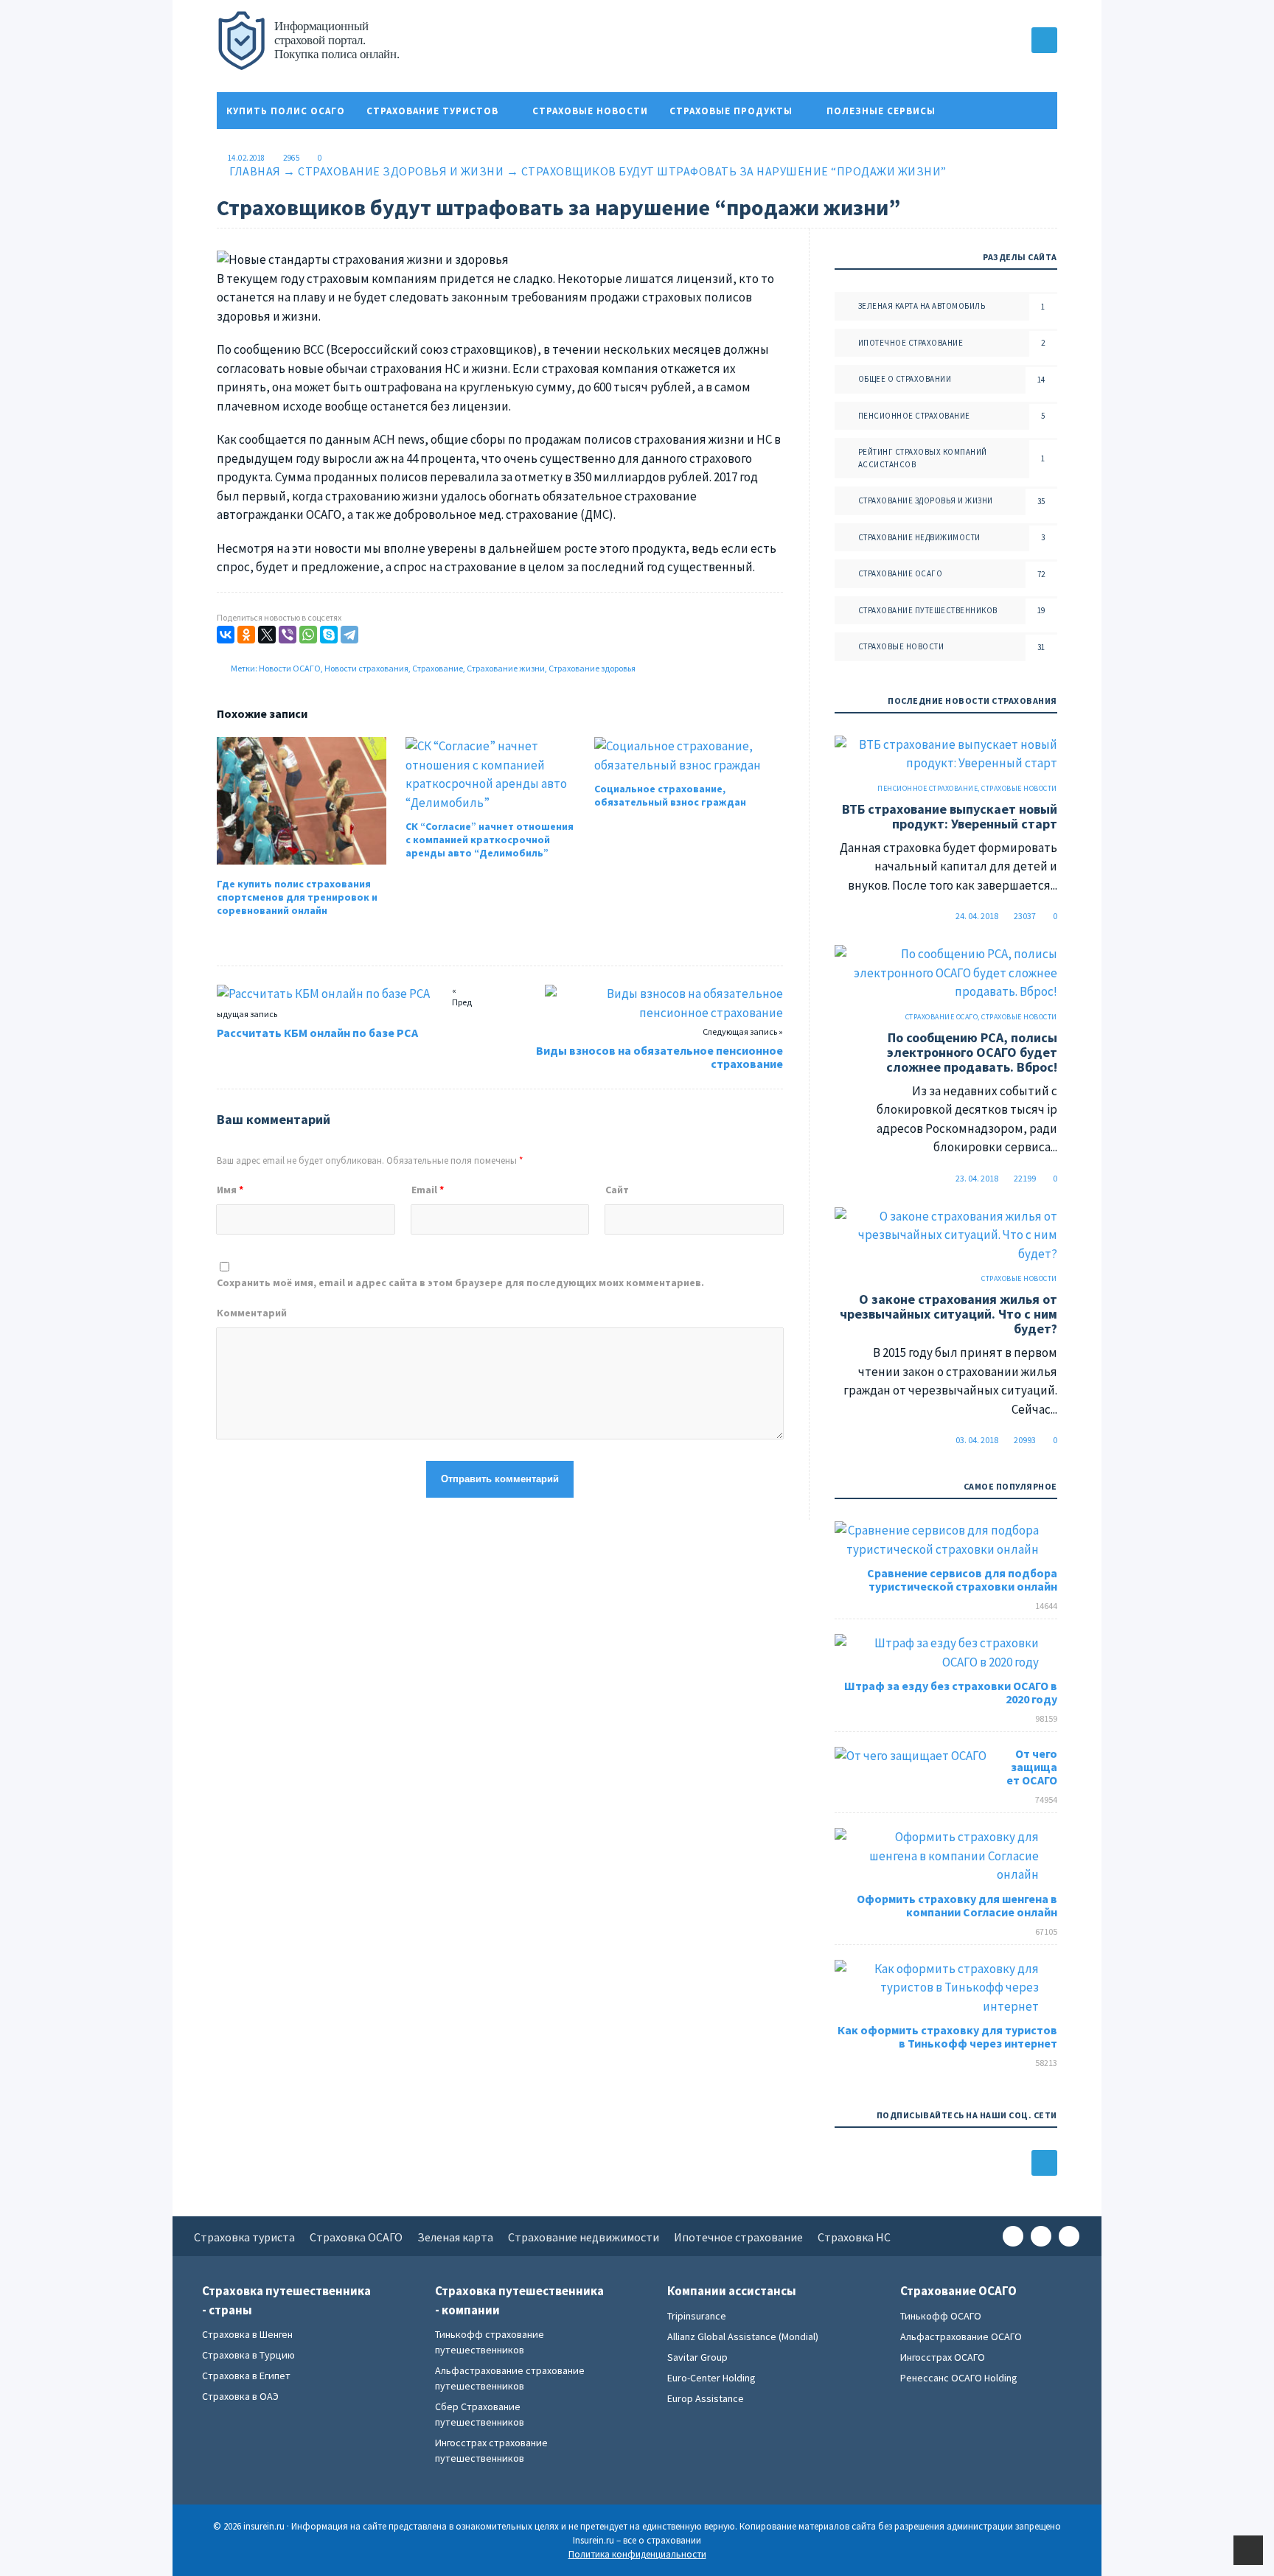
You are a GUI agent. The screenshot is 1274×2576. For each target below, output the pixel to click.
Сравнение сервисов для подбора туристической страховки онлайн (962, 1580)
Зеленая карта (455, 2237)
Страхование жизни (506, 668)
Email (428, 1190)
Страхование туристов (432, 111)
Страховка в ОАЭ (240, 2396)
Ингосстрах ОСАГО (943, 2357)
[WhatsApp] (308, 635)
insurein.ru (327, 48)
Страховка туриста (244, 2237)
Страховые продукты (731, 111)
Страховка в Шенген (247, 2334)
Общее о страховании (905, 379)
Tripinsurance (697, 2316)
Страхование (438, 668)
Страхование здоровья (592, 668)
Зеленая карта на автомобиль (922, 306)
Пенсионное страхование (914, 416)
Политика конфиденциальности (322, 148)
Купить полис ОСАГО (286, 111)
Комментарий (252, 1313)
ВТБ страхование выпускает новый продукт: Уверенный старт (950, 816)
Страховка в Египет (246, 2376)
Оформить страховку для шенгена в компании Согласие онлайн (957, 1905)
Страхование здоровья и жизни (401, 171)
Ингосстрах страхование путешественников (491, 2450)
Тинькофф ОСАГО (941, 2316)
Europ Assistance (706, 2398)
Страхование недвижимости (919, 537)
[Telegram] (349, 635)
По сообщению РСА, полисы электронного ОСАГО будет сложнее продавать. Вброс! (972, 1052)
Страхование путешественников (928, 610)
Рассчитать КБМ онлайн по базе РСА (317, 1033)
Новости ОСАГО (290, 668)
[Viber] (288, 635)
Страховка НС (854, 2237)
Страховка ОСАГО (356, 2237)
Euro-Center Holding (711, 2378)
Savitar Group (697, 2357)
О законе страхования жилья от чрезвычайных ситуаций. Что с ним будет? (948, 1314)
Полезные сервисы (881, 111)
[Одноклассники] (246, 635)
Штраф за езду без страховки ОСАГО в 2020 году (951, 1692)
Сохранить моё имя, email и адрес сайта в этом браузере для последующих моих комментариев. (460, 1282)
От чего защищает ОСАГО (1032, 1767)
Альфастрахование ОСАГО (961, 2336)
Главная (255, 171)
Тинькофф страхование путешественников (490, 2342)
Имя (230, 1190)
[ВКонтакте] (226, 635)
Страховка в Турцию (248, 2355)
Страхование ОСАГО (901, 573)
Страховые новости (590, 111)
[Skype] (329, 635)
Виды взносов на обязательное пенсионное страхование (659, 1057)
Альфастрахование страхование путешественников (510, 2378)
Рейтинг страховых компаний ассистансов (923, 458)
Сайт (617, 1190)
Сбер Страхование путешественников (480, 2414)
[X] (267, 635)
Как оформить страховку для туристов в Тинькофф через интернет (947, 2036)
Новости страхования (366, 668)
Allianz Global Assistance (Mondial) (743, 2336)
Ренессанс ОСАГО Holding (959, 2378)
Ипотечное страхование (911, 343)
